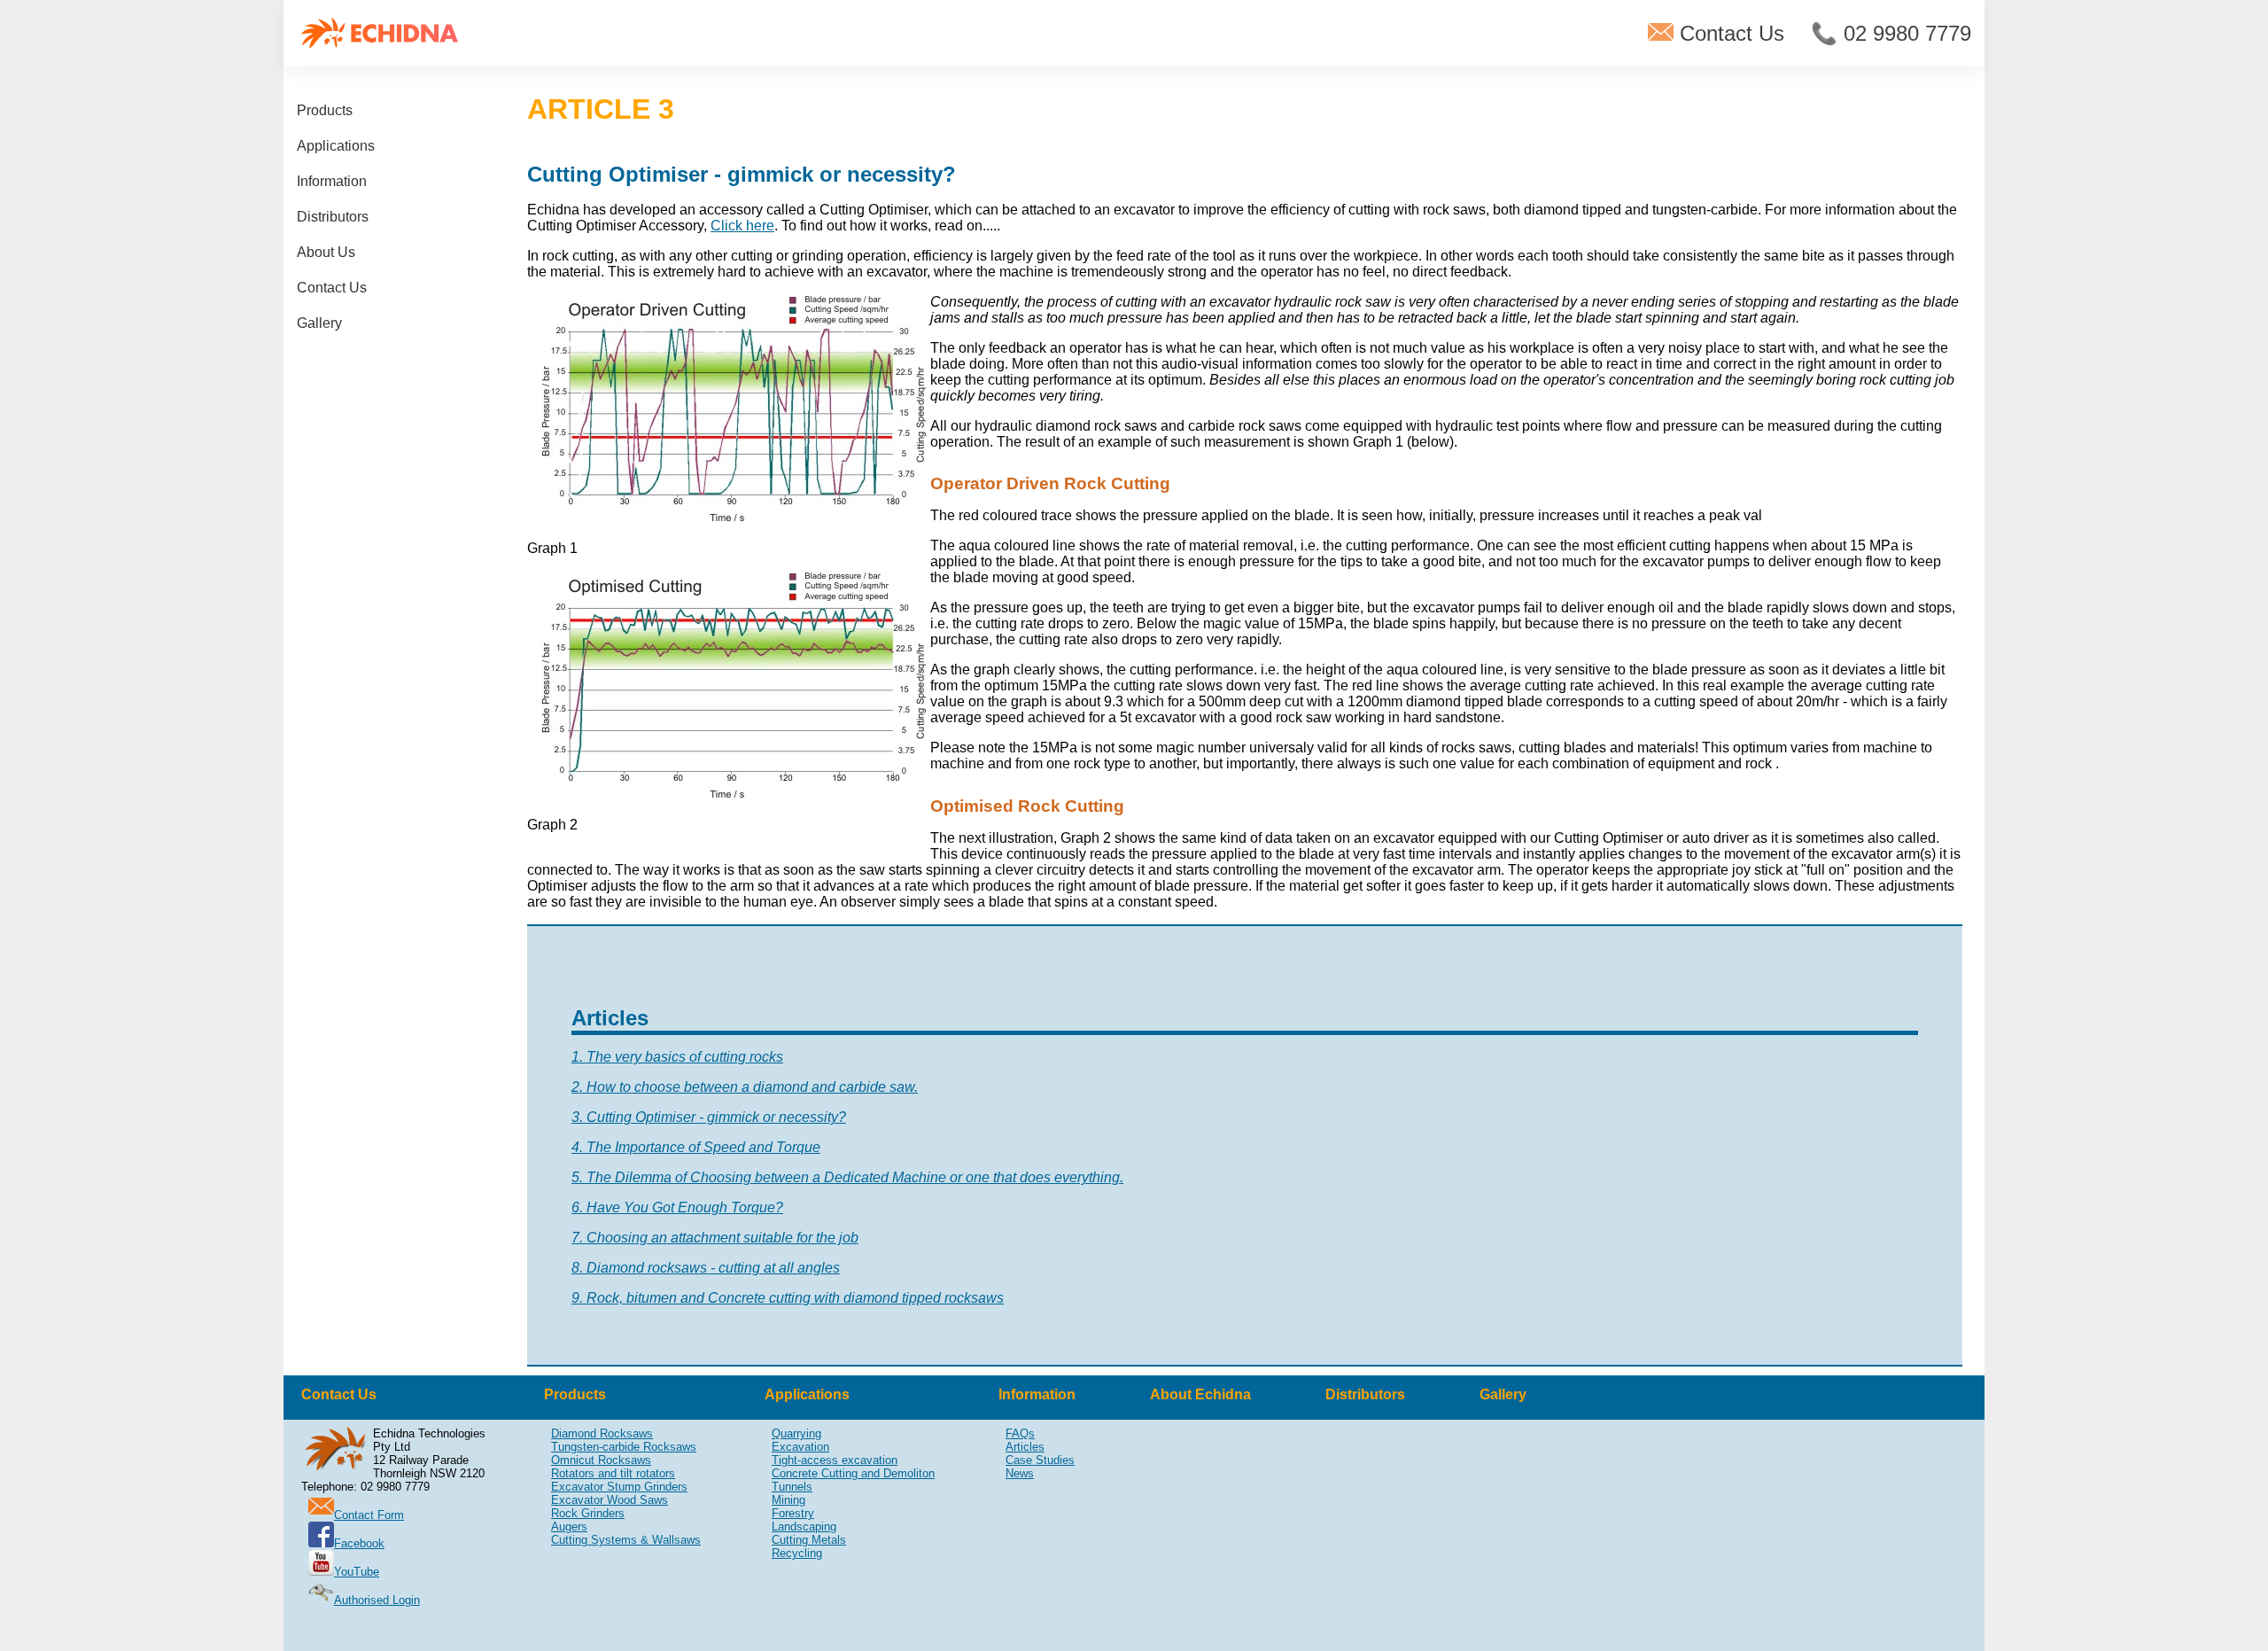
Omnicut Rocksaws (601, 1460)
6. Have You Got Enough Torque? (677, 1207)
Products (325, 110)
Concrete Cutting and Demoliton (853, 1473)
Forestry (793, 1513)
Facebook (359, 1543)
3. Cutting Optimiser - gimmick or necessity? (709, 1117)
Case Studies (1040, 1460)
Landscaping (804, 1526)
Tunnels (792, 1487)
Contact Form (369, 1515)
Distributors (333, 217)
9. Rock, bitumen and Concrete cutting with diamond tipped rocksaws (788, 1298)
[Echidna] (380, 33)
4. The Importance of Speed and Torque (696, 1147)
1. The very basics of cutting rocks (677, 1057)
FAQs (1020, 1433)
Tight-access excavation (835, 1460)
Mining (788, 1500)
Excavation (800, 1447)
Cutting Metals (809, 1540)
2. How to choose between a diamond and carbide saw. (745, 1087)
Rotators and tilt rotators (613, 1473)
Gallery (319, 323)
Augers (569, 1526)
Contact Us (1729, 33)
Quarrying (796, 1433)
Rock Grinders (588, 1513)
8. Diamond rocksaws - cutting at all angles (706, 1268)
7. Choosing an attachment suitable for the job (715, 1238)
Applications (336, 146)
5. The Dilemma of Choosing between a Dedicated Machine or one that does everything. (847, 1177)
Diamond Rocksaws (602, 1433)
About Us (326, 252)
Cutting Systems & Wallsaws (626, 1540)
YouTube (357, 1572)
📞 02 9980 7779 (1891, 33)
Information (332, 181)
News (1020, 1473)
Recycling (797, 1553)
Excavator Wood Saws (610, 1500)
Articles (1025, 1447)
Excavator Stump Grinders (619, 1487)
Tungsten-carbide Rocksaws (624, 1447)
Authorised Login (377, 1600)
